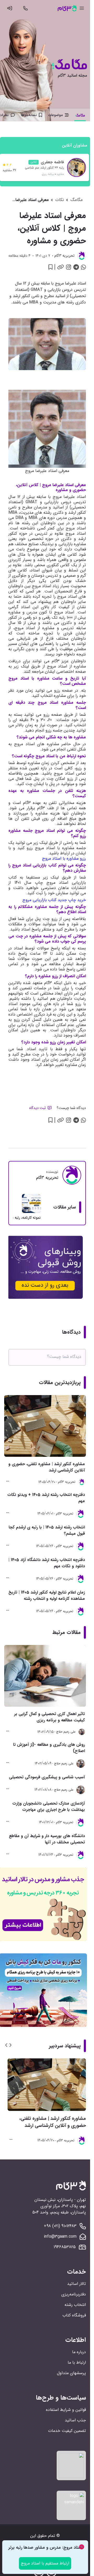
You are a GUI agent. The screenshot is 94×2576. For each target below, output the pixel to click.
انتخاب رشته (75, 2305)
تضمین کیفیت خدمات (67, 2431)
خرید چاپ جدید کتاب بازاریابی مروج (54, 900)
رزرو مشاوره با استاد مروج (64, 858)
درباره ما (79, 2352)
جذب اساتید (75, 2420)
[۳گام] (67, 8)
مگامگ (77, 200)
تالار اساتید (77, 2284)
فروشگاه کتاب (74, 2315)
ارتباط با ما (77, 2362)
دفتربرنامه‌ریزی (74, 2294)
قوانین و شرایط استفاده (66, 2410)
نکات (60, 200)
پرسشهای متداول (71, 2373)
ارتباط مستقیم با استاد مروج (45, 2563)
